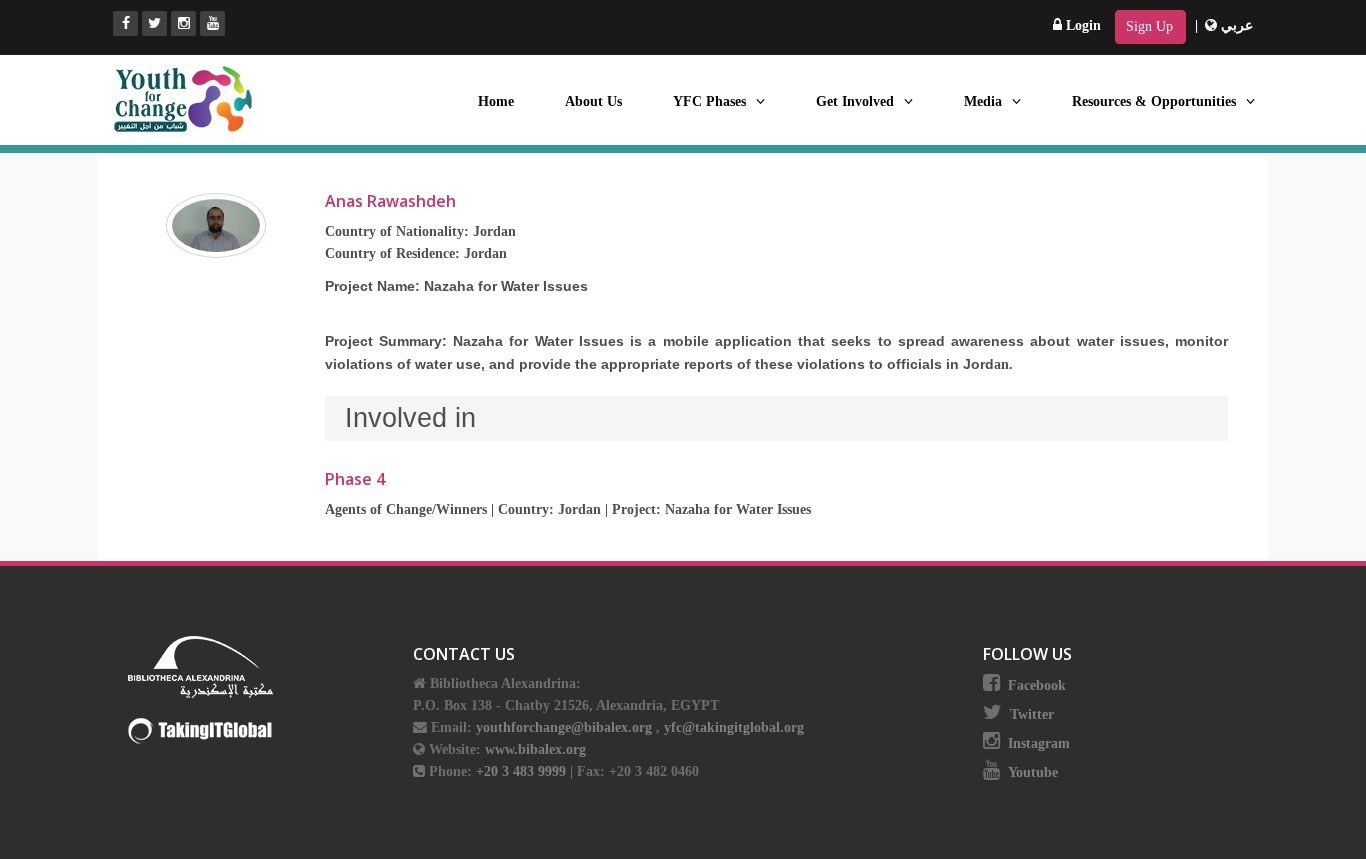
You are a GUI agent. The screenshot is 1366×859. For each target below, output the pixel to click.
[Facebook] (125, 23)
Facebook (1037, 685)
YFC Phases (709, 101)
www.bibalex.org (535, 749)
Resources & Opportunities (1154, 101)
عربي (1235, 25)
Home (496, 101)
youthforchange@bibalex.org (564, 727)
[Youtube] (212, 23)
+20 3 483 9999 (523, 771)
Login (1081, 25)
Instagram (1039, 743)
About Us (593, 101)
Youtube (1033, 772)
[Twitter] (154, 23)
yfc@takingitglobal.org (734, 727)
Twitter (1032, 714)
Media (983, 101)
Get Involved (855, 101)
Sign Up (1149, 26)
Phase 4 (355, 479)
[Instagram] (183, 23)
